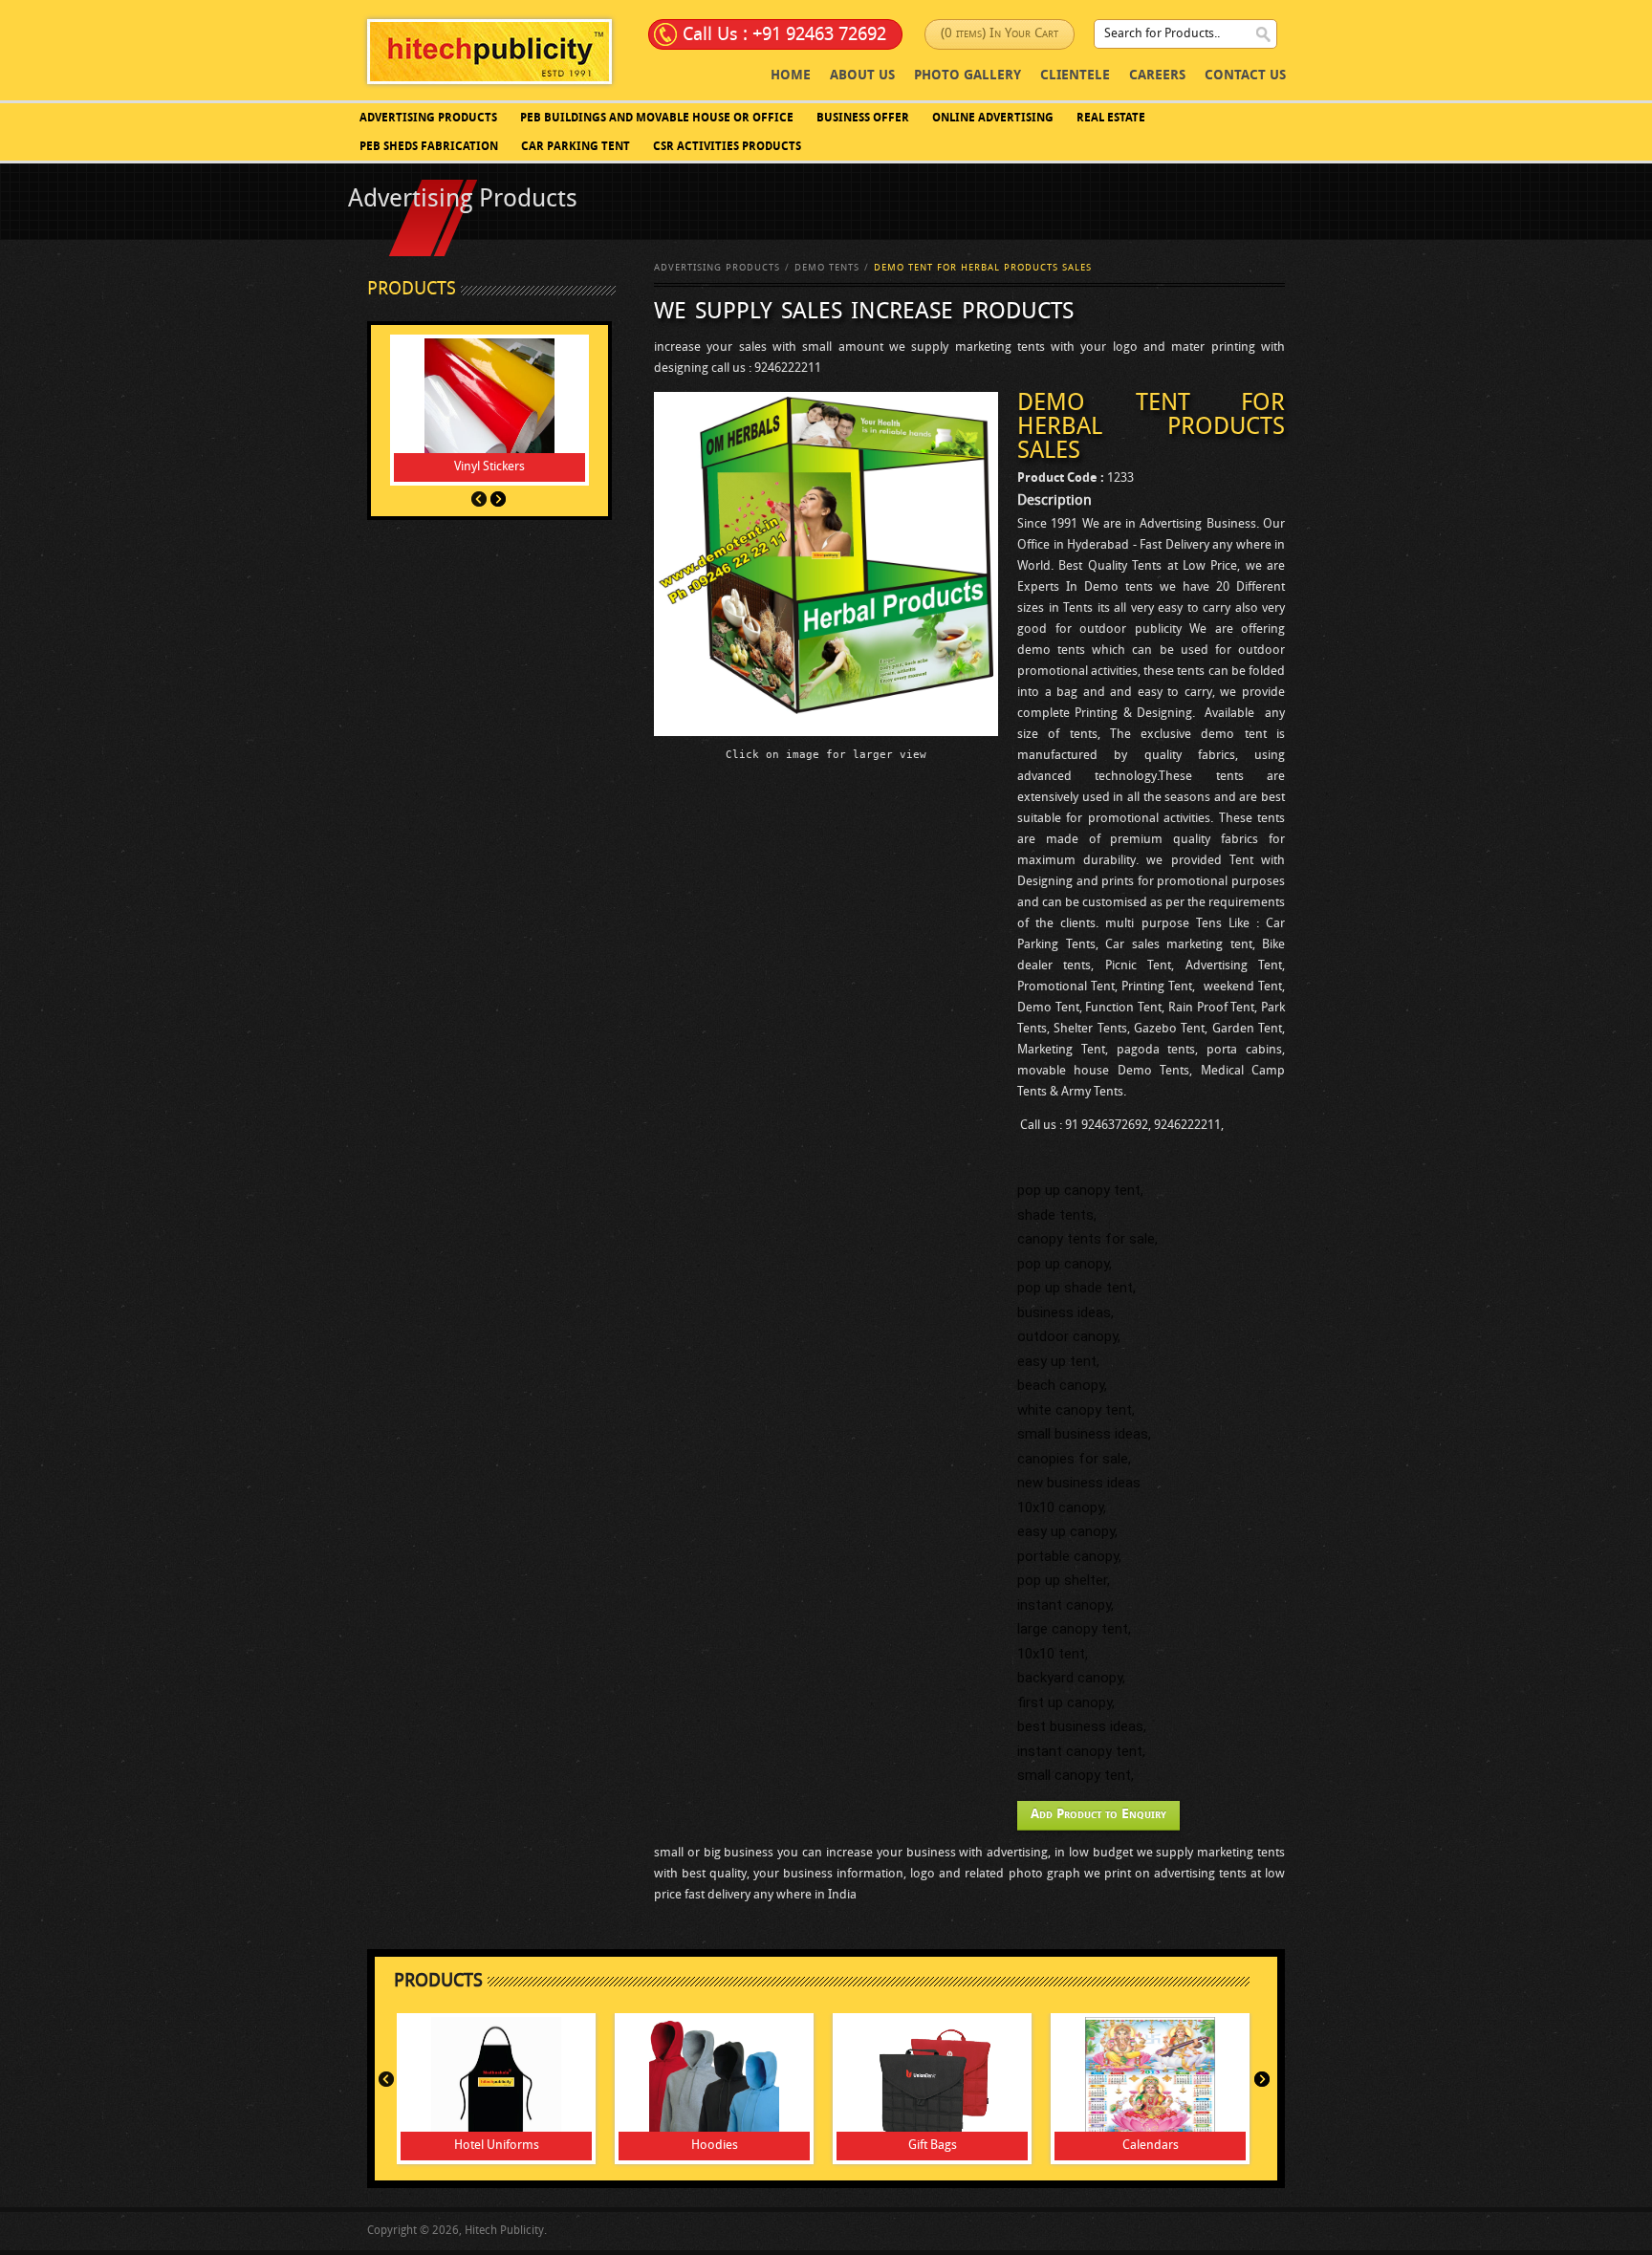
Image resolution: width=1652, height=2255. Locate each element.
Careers (1157, 76)
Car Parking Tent (576, 147)
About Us (862, 76)
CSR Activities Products (727, 147)
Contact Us (1245, 76)
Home (791, 76)
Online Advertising (993, 119)
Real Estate (1111, 119)
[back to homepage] (489, 51)
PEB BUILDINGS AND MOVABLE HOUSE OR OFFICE (657, 119)
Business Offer (863, 119)
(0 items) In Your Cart (1000, 34)
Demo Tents (827, 268)
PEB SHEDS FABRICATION (429, 147)
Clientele (1075, 76)
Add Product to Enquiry (1098, 1815)
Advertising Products (428, 119)
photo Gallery (967, 76)
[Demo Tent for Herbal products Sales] (826, 564)
